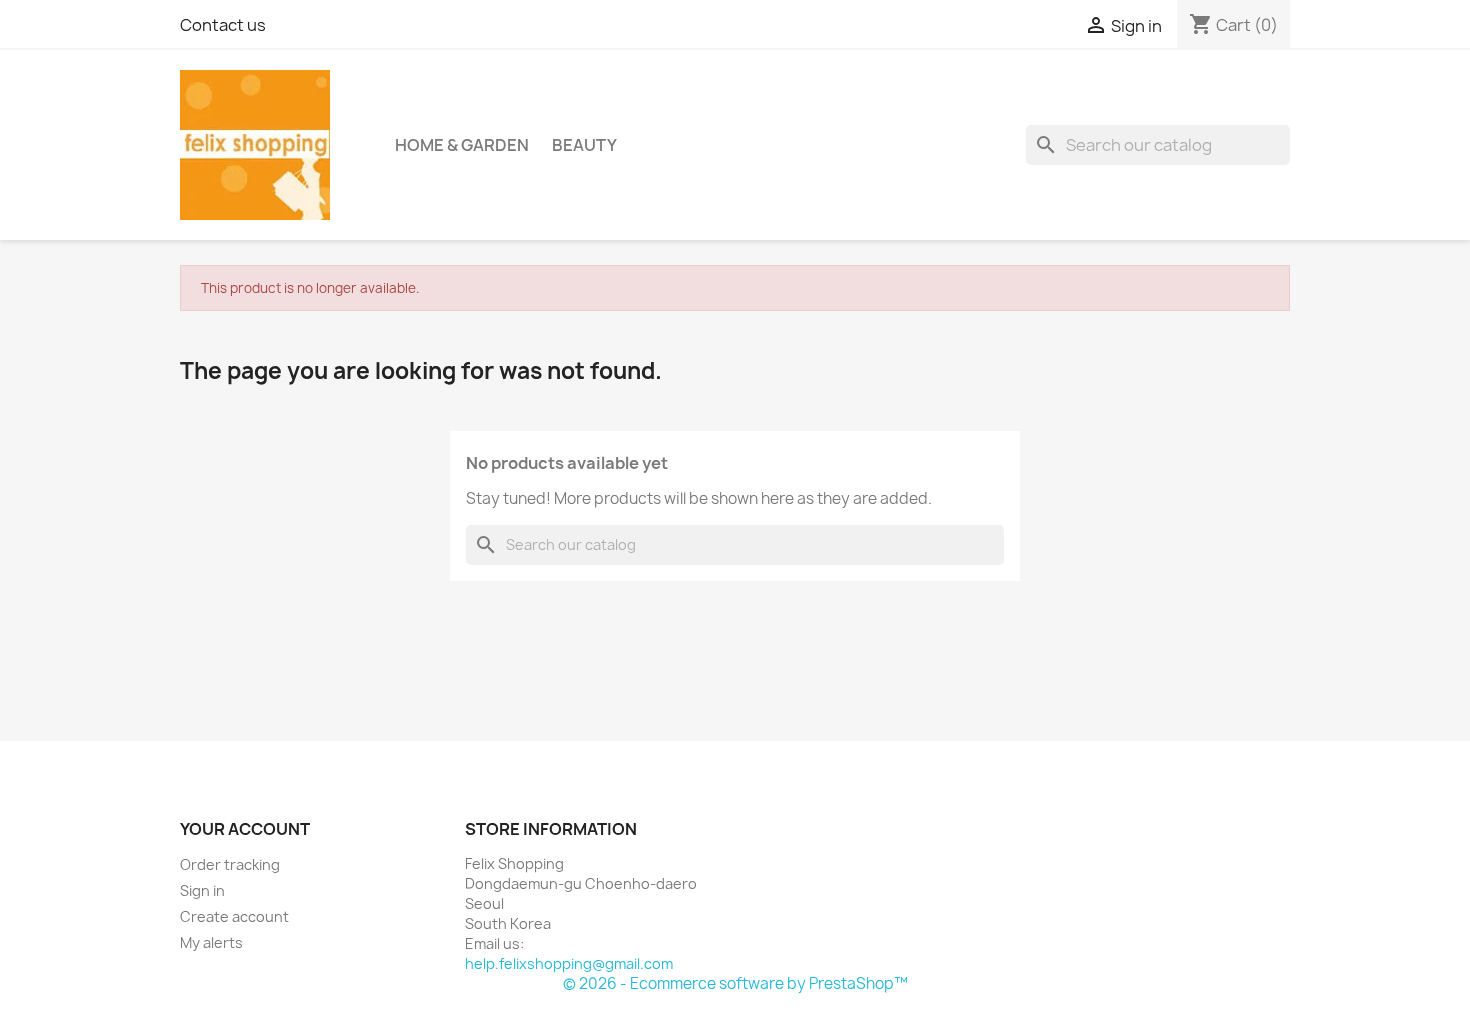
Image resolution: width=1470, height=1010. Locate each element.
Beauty (584, 145)
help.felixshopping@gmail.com (569, 963)
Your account (245, 829)
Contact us (223, 25)
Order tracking (230, 864)
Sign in (202, 890)
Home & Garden (462, 145)
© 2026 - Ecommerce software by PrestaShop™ (735, 983)
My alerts (211, 942)
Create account (234, 916)
